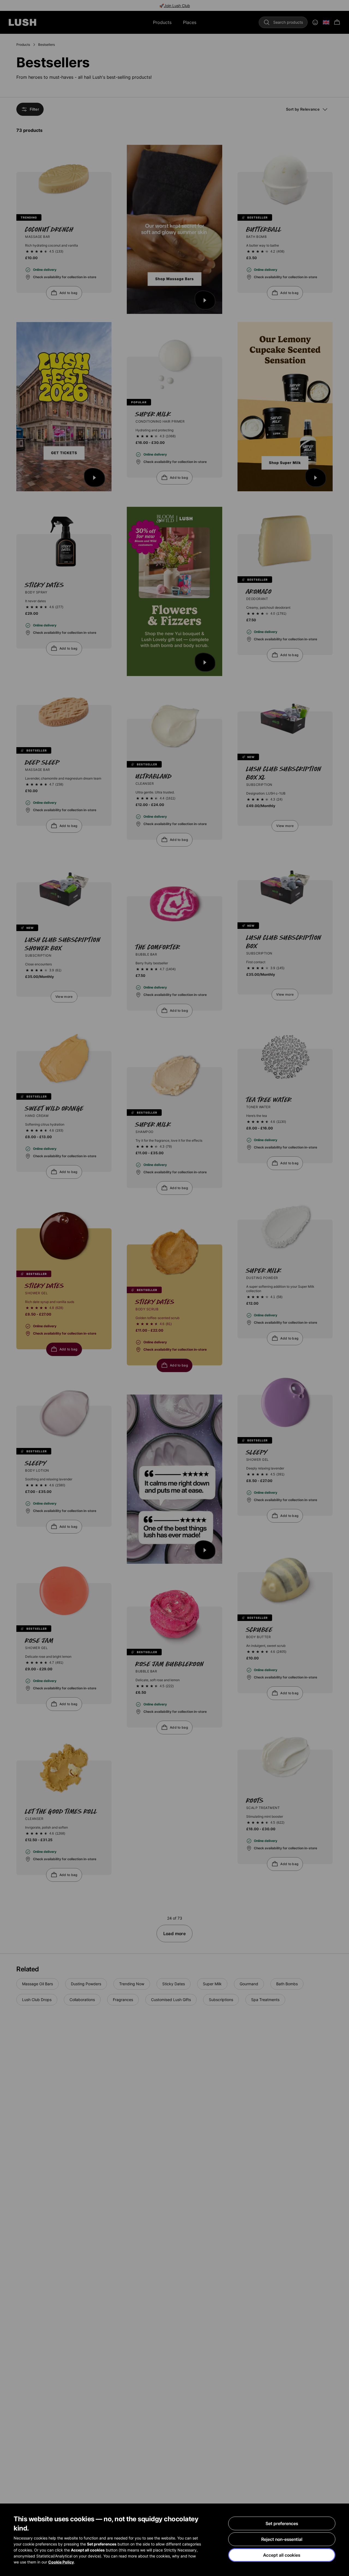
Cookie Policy (61, 2562)
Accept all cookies (282, 2555)
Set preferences (282, 2523)
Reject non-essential (282, 2539)
